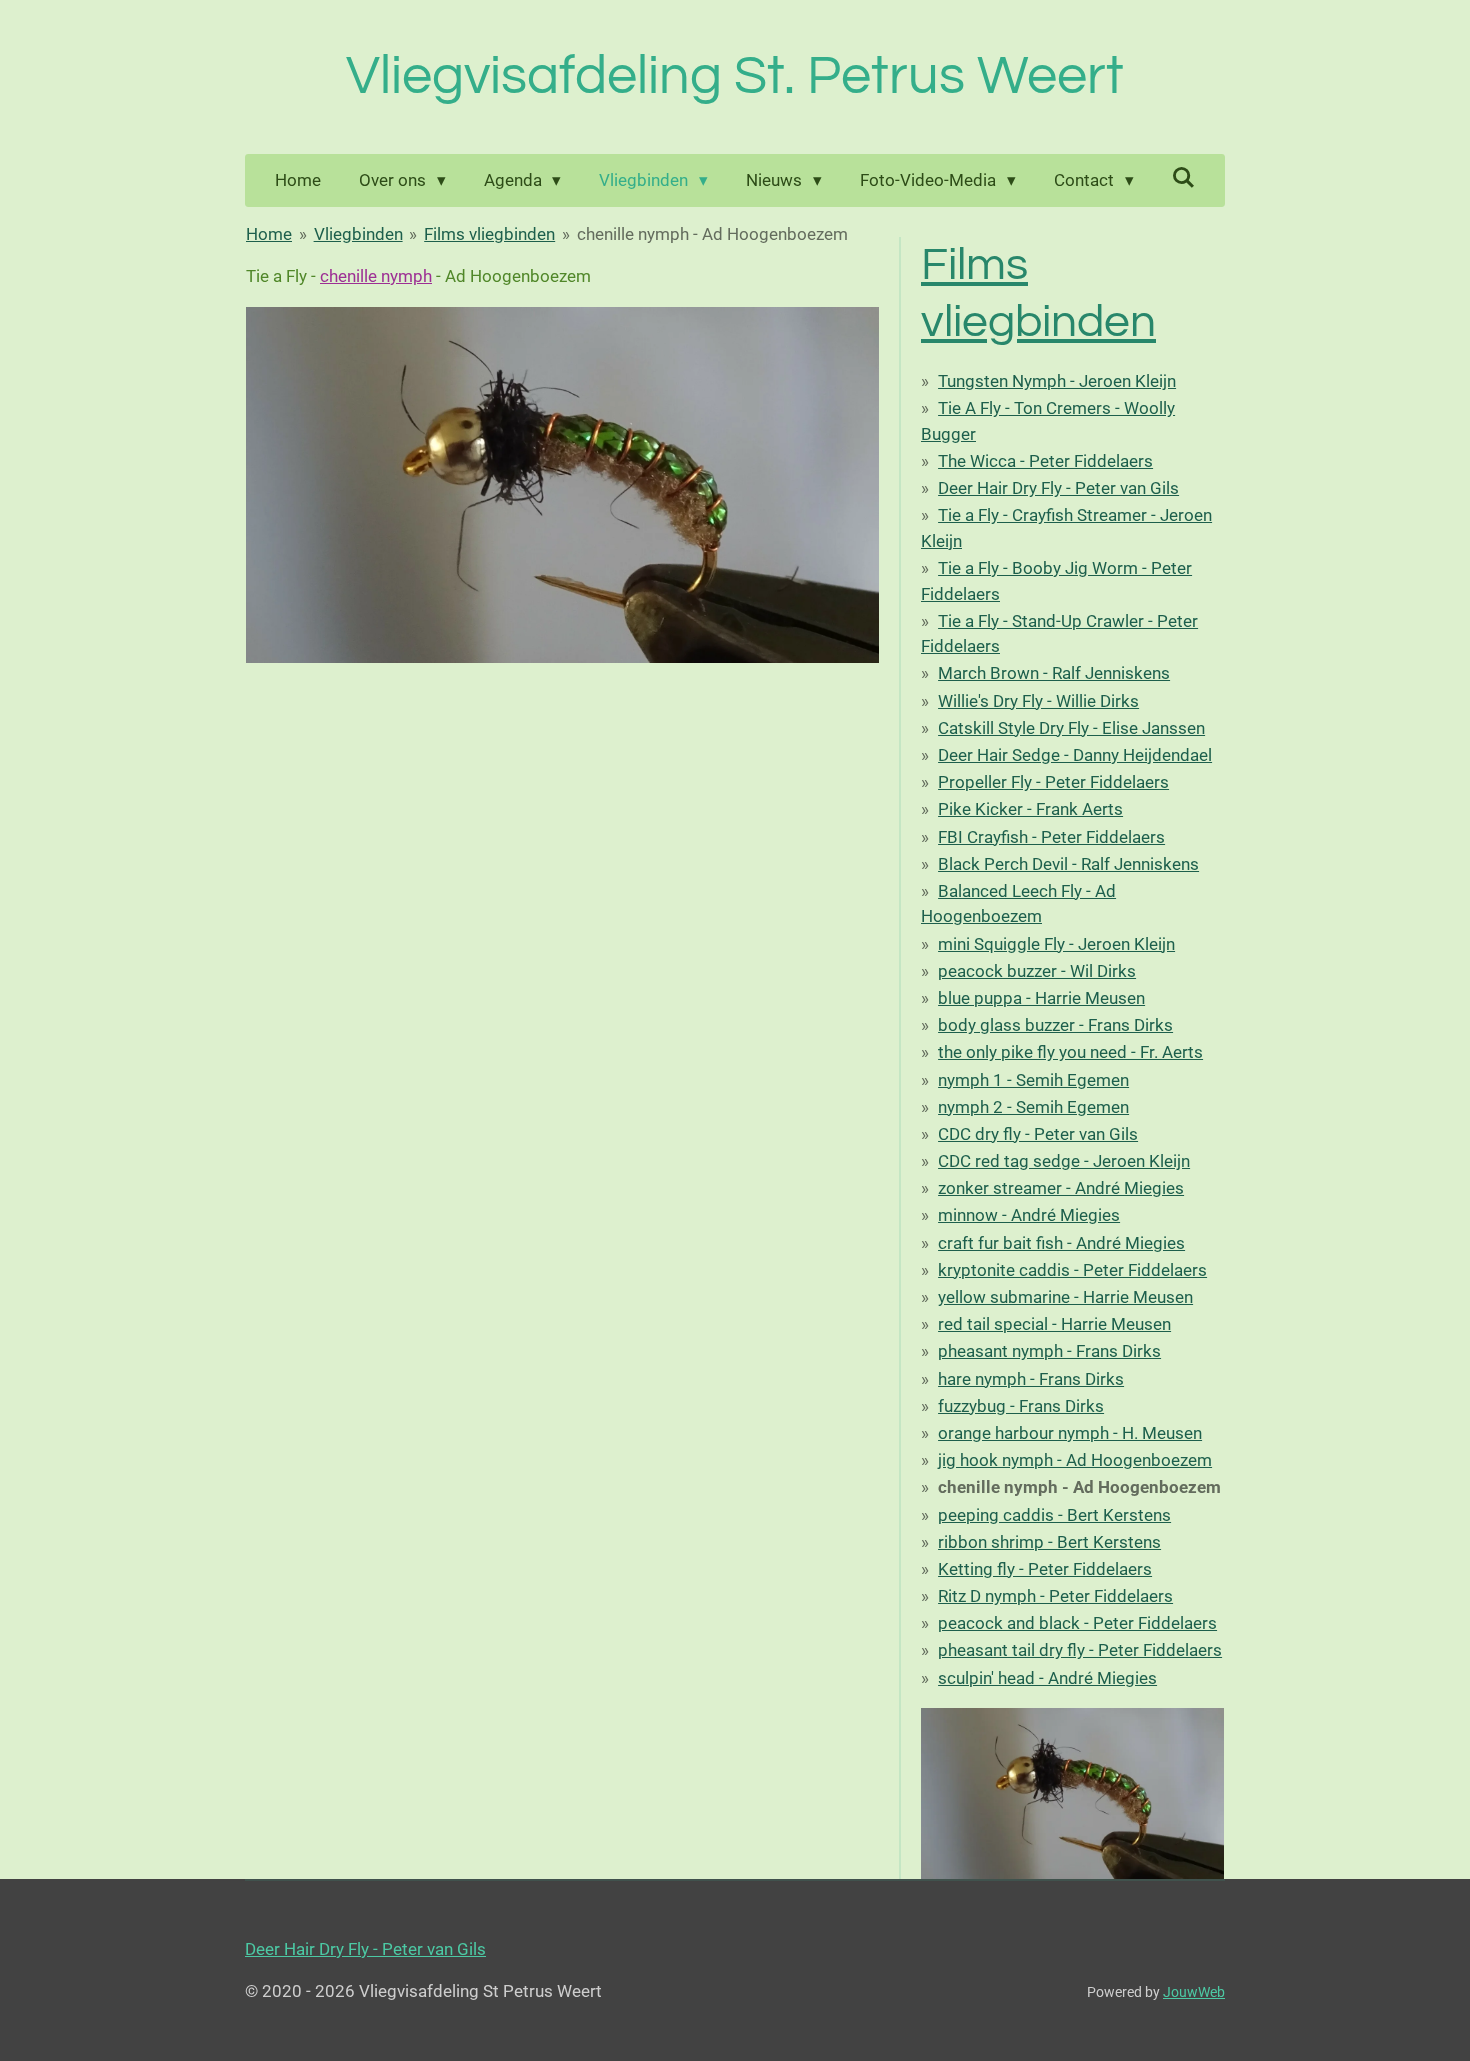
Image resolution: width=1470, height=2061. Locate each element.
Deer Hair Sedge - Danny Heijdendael (1075, 755)
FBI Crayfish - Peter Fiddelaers (1051, 837)
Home (269, 234)
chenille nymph (376, 276)
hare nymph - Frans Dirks (1031, 1379)
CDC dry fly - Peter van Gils (1038, 1134)
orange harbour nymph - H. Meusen (1070, 1433)
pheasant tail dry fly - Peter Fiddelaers (1080, 1650)
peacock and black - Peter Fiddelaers (1077, 1623)
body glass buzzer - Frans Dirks (1055, 1025)
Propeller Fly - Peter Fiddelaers (1053, 782)
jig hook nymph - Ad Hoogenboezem (1075, 1460)
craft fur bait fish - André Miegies (1061, 1243)
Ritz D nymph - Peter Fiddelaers (1055, 1596)
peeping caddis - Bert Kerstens (1054, 1515)
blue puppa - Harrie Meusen (1041, 998)
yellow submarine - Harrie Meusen (1065, 1297)
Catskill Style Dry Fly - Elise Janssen (1071, 728)
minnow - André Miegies (1029, 1215)
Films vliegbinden (489, 234)
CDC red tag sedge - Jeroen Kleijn (1064, 1161)
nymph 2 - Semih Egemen (1033, 1107)
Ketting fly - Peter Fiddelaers (1045, 1569)
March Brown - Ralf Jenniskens (1054, 673)
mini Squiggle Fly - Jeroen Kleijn (1056, 944)
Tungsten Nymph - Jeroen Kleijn (1057, 381)
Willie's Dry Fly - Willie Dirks (1038, 701)
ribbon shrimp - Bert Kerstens (1049, 1542)
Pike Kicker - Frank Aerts (1030, 809)
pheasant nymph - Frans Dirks (1049, 1351)
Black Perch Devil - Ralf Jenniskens (1068, 864)
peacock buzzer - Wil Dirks (1037, 971)
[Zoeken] (1184, 178)
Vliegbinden (358, 234)
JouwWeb (1194, 1992)
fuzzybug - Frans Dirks (1021, 1406)
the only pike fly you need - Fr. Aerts (1070, 1052)
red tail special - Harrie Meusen (1054, 1324)
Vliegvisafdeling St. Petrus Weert (735, 76)
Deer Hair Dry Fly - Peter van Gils (1058, 488)
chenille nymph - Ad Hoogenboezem (712, 234)
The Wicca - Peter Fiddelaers (1045, 461)
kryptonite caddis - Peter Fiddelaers (1072, 1270)
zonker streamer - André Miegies (1061, 1188)
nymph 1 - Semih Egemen (1033, 1080)
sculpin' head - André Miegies (1047, 1678)
